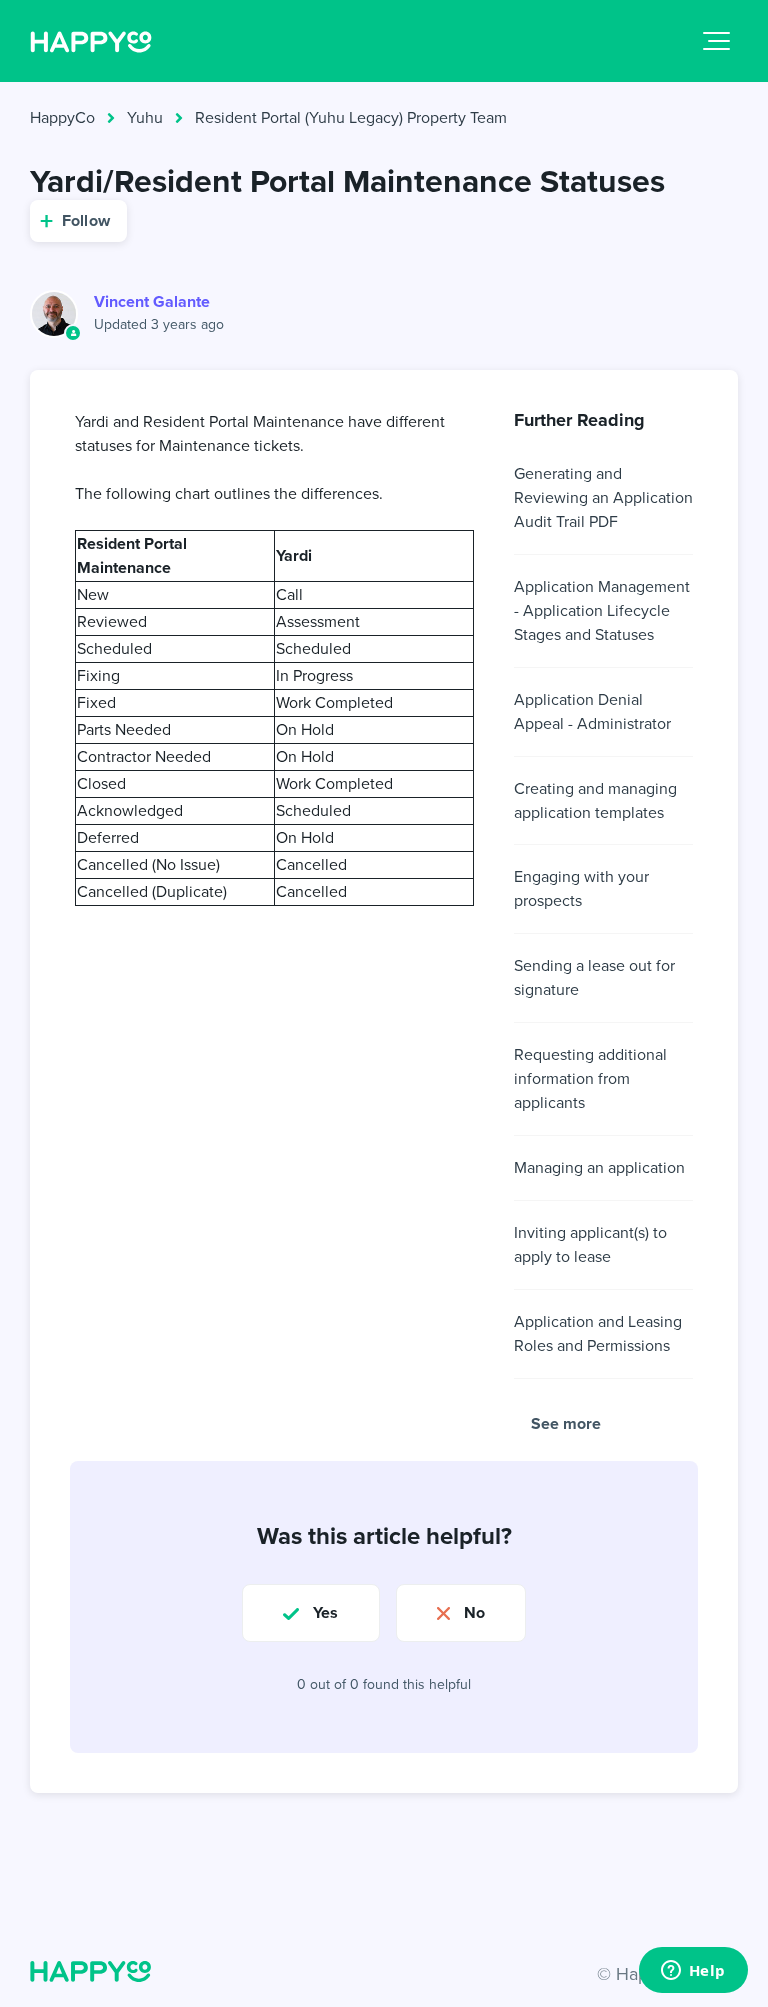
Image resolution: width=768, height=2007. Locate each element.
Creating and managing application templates (595, 800)
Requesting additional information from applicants (590, 1078)
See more (566, 1423)
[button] (716, 41)
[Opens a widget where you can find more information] (693, 1972)
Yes (325, 1612)
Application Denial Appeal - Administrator (592, 711)
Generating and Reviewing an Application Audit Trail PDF (603, 497)
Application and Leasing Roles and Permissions (598, 1333)
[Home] (91, 41)
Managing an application (599, 1167)
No (474, 1612)
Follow (86, 220)
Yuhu (145, 117)
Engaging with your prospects (581, 888)
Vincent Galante (152, 301)
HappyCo (62, 117)
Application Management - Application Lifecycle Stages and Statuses (602, 610)
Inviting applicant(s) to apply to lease (590, 1244)
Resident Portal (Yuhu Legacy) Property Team (351, 117)
